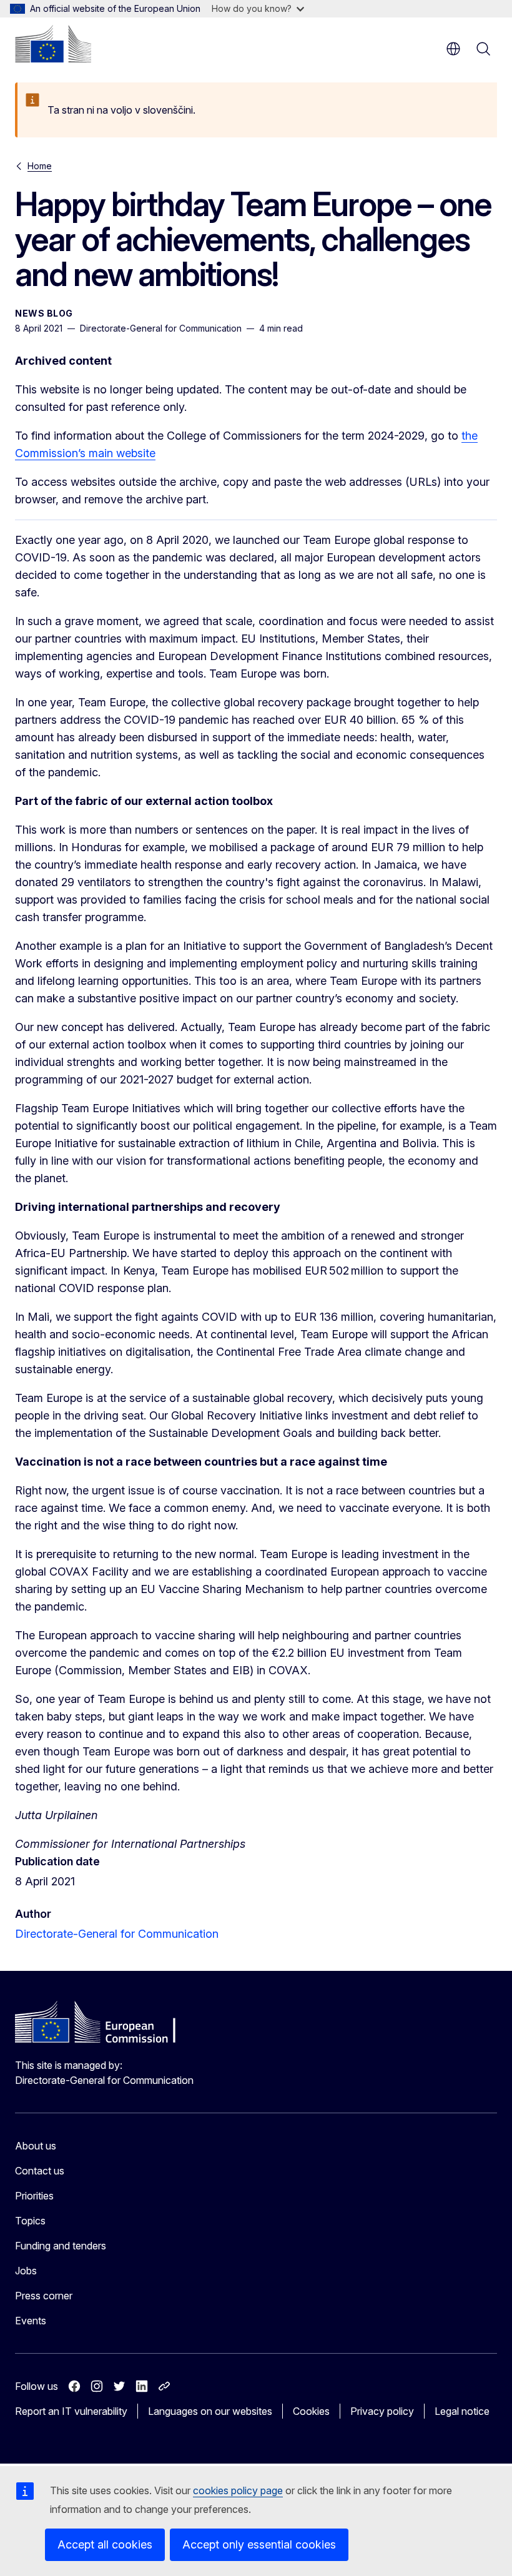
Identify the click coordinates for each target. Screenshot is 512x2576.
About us (36, 2146)
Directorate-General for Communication (117, 1934)
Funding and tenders (61, 2246)
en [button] (453, 49)
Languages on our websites (210, 2411)
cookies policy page (238, 2490)
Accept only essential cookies (259, 2544)
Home (40, 166)
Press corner (44, 2296)
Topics (30, 2221)
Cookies (311, 2411)
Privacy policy (382, 2411)
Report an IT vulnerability (71, 2411)
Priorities (34, 2196)
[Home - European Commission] (53, 44)
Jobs (26, 2271)
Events (31, 2321)
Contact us (40, 2171)
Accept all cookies (105, 2544)
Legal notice (462, 2411)
